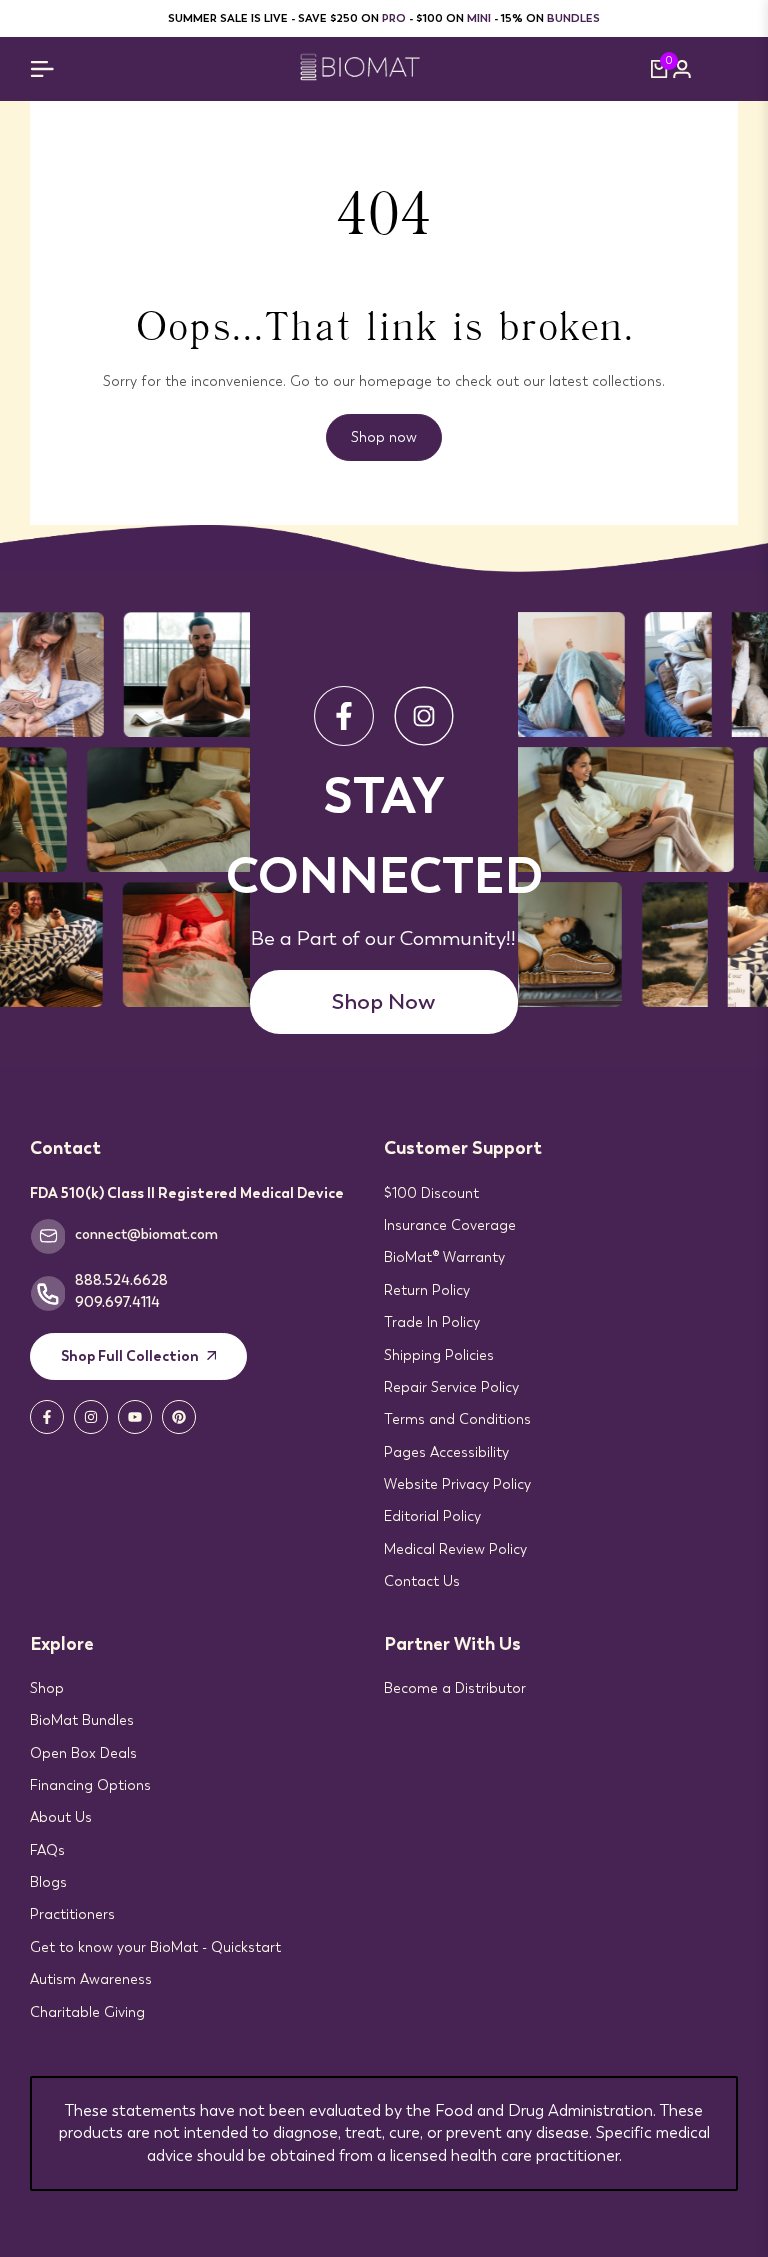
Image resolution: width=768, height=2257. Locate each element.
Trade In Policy (432, 1322)
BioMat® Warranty (444, 1257)
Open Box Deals (83, 1753)
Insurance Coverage (450, 1225)
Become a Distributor (455, 1688)
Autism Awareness (91, 1979)
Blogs (48, 1882)
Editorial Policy (432, 1516)
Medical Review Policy (455, 1549)
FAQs (47, 1850)
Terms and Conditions (457, 1419)
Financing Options (90, 1785)
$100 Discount (431, 1193)
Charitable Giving (87, 2012)
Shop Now (383, 1001)
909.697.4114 (117, 1302)
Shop (47, 1688)
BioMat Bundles (82, 1720)
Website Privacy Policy (457, 1484)
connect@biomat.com (146, 1234)
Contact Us (422, 1581)
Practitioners (72, 1914)
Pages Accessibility (446, 1452)
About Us (61, 1817)
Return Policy (427, 1290)
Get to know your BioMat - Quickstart (155, 1947)
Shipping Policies (439, 1355)
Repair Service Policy (451, 1387)
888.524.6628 (121, 1280)
